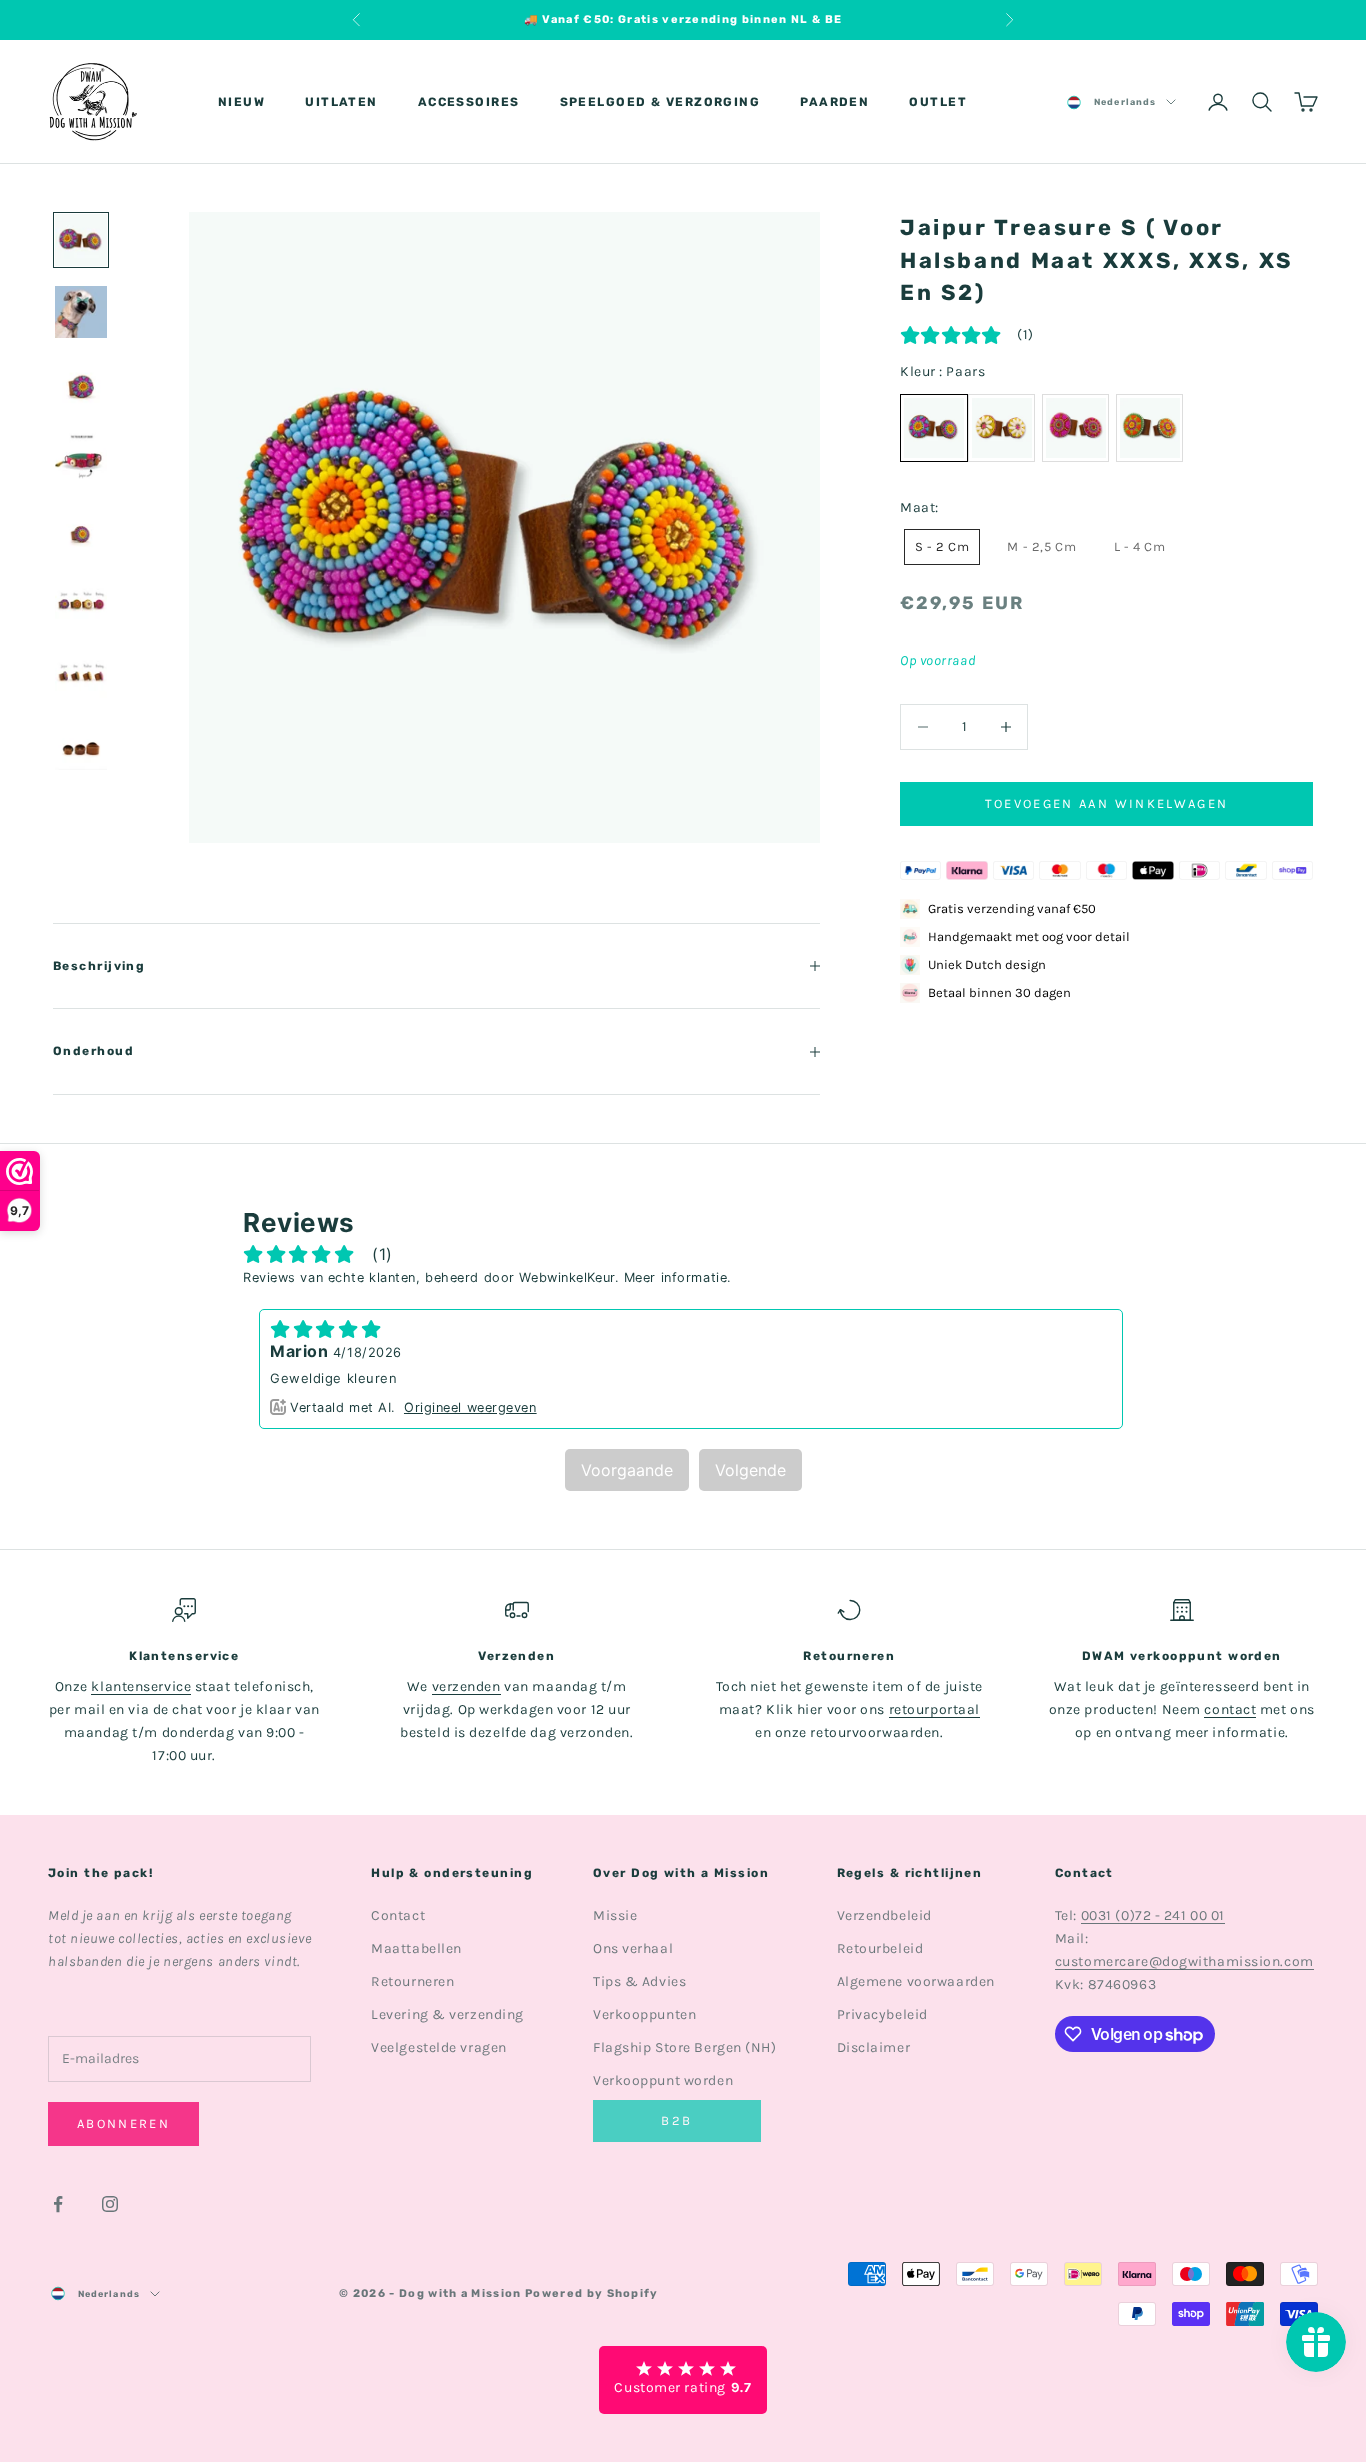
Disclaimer (874, 2047)
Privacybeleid (882, 2014)
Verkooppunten (644, 2014)
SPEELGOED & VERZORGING (660, 102)
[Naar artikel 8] (81, 744)
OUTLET (938, 102)
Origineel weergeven (470, 1407)
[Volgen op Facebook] (58, 2204)
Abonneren (123, 2123)
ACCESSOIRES (469, 102)
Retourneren (412, 1981)
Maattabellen (416, 1948)
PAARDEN (834, 102)
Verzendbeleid (884, 1915)
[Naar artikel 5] (81, 528)
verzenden (466, 1686)
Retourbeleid (880, 1948)
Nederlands (1125, 102)
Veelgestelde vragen (439, 2047)
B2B (676, 2120)
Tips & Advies (639, 1981)
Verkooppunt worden (663, 2080)
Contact (398, 1915)
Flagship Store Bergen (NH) (685, 2047)
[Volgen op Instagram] (110, 2204)
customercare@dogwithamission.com (1184, 1961)
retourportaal (934, 1709)
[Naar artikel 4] (81, 456)
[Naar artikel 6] (81, 600)
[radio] (1001, 428)
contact (1230, 1709)
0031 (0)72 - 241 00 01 (1153, 1915)
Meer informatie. (678, 1277)
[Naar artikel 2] (81, 312)
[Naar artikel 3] (81, 384)
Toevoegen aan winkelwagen (1107, 803)
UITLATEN (341, 102)
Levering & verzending (447, 2014)
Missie (615, 1915)
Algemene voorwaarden (916, 1981)
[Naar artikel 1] (81, 240)
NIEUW (241, 102)
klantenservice (141, 1686)
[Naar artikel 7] (81, 672)
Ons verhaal (633, 1948)
